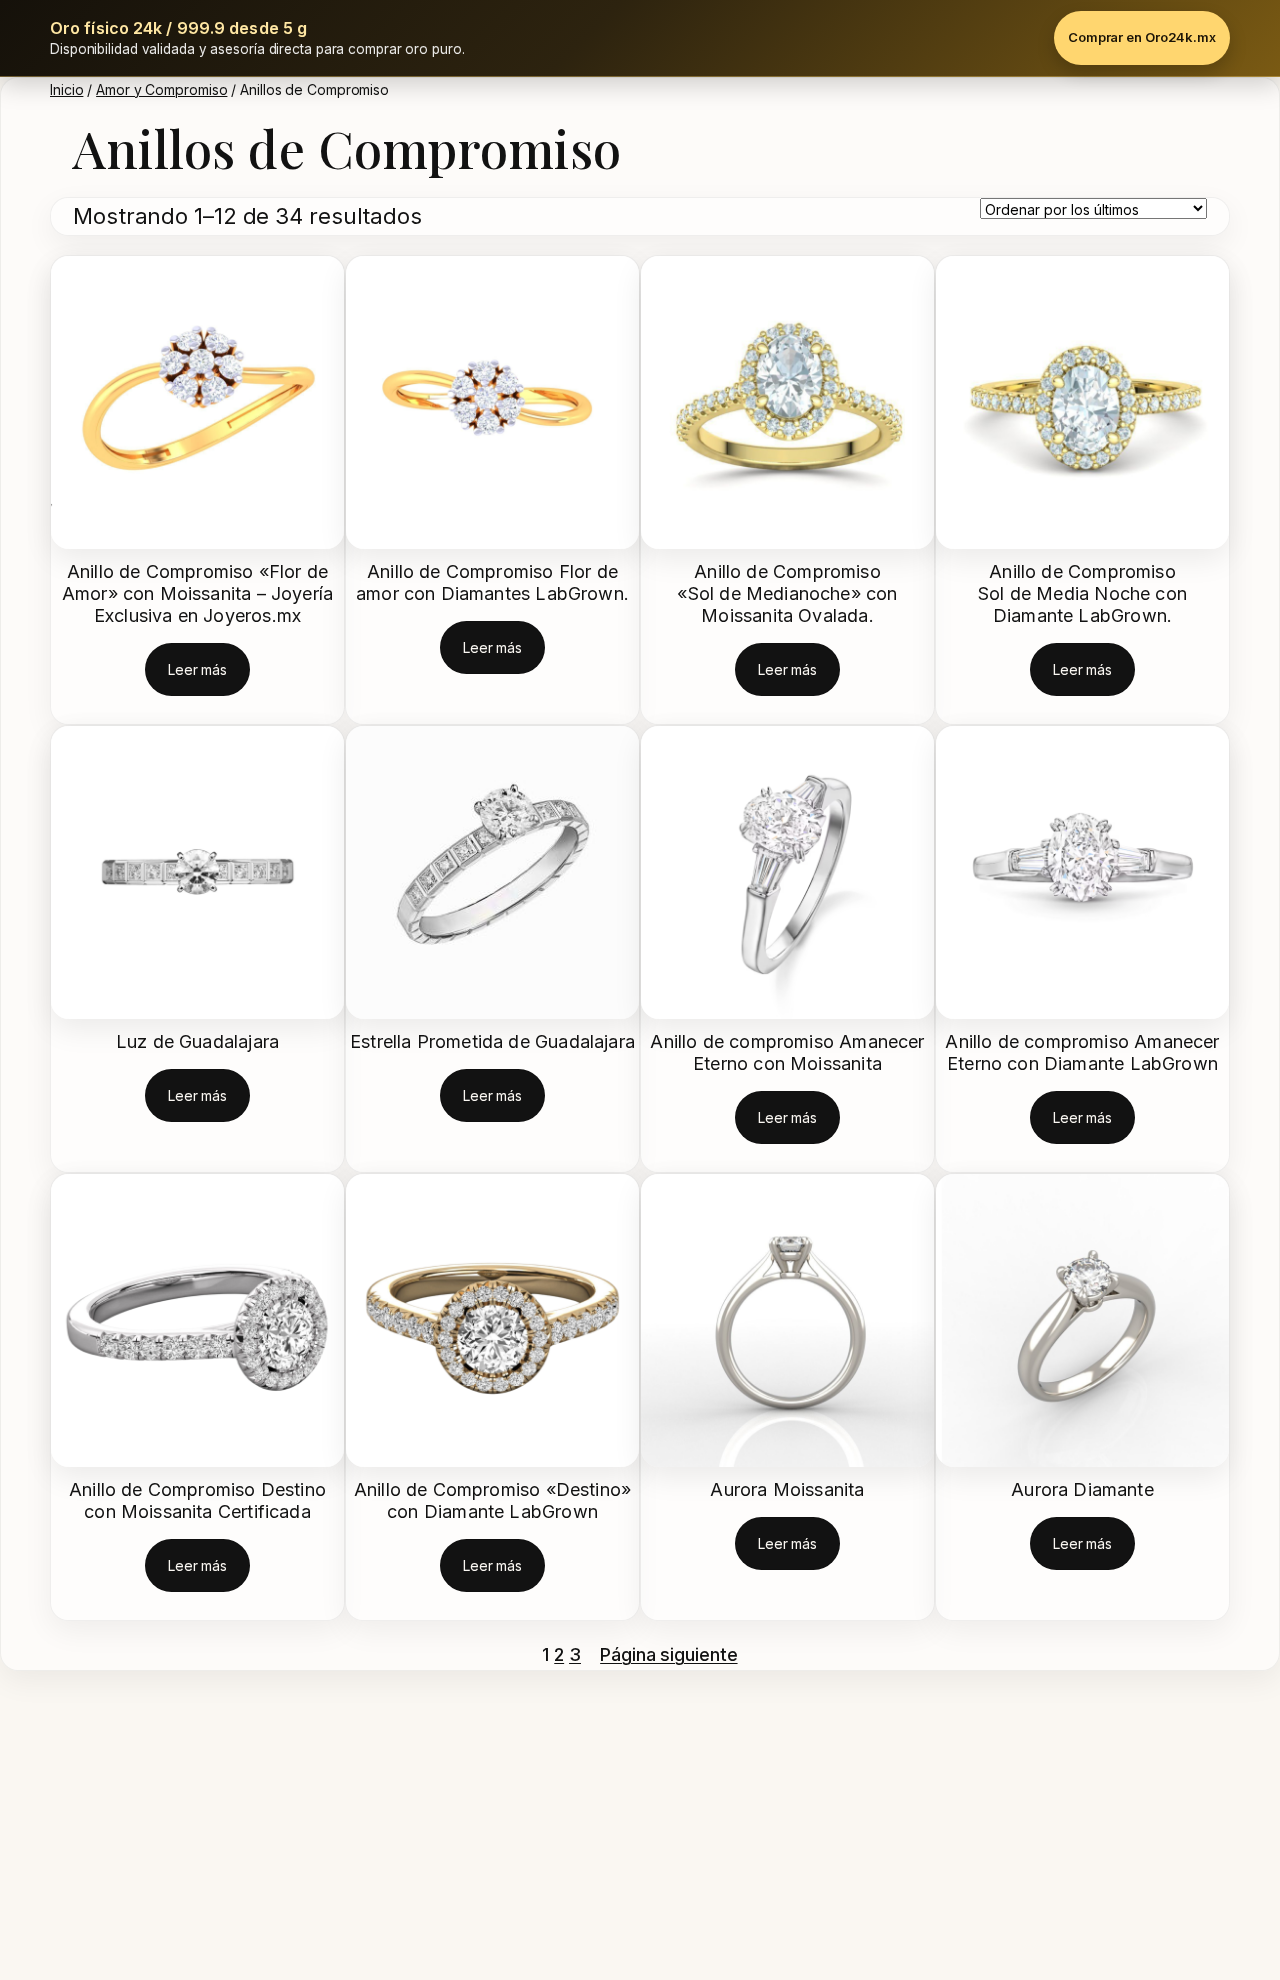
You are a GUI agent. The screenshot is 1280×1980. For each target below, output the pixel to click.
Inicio (66, 89)
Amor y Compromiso (161, 89)
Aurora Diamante (1082, 1489)
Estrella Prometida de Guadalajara (492, 1041)
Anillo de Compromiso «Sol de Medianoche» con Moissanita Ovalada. (787, 593)
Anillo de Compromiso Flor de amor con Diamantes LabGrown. (492, 582)
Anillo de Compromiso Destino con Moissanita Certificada (197, 1500)
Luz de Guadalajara (197, 1041)
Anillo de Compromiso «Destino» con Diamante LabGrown (492, 1500)
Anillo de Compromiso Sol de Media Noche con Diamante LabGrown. (1082, 593)
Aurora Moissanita (787, 1489)
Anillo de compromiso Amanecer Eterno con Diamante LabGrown (1082, 1052)
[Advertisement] (600, 1830)
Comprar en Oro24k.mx (1142, 37)
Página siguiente (668, 1654)
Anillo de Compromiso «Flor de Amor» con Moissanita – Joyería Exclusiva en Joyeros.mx (197, 593)
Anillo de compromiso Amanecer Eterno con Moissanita (787, 1052)
